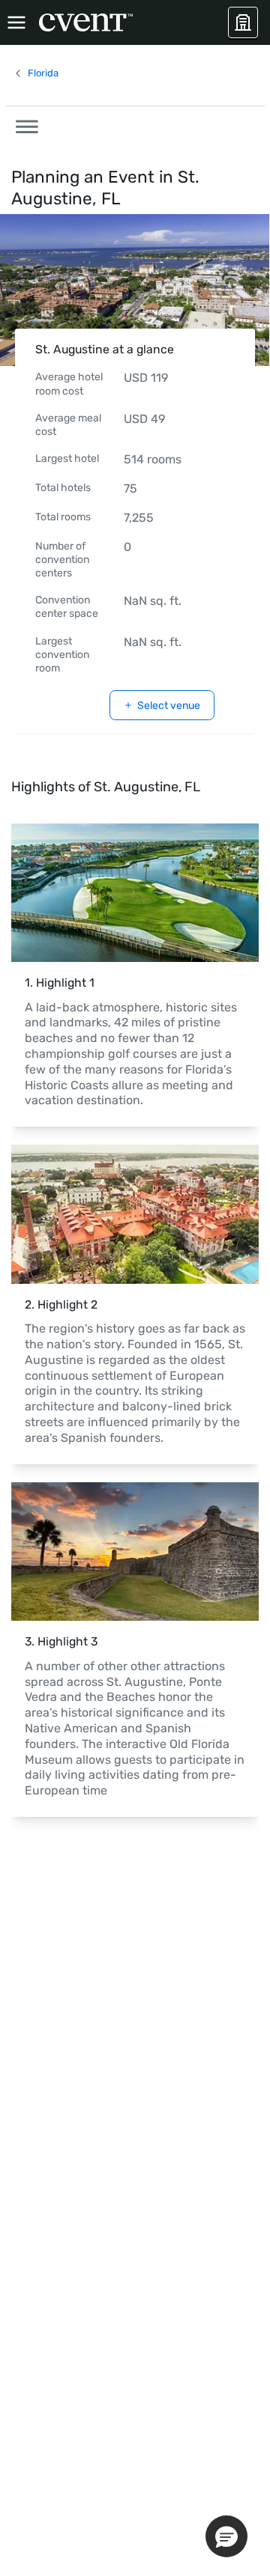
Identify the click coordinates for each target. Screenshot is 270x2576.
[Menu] (16, 22)
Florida (43, 73)
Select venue (169, 706)
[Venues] (243, 22)
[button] (22, 124)
